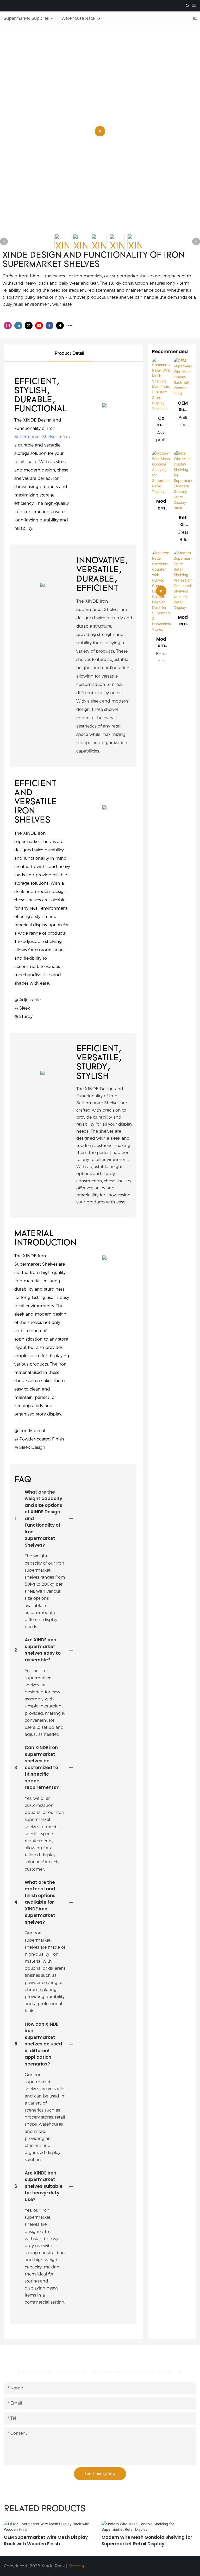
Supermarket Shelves (36, 437)
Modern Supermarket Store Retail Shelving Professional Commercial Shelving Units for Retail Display (183, 621)
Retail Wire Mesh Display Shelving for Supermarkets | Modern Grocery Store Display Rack (183, 521)
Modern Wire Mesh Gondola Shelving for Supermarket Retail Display (161, 505)
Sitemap (77, 2566)
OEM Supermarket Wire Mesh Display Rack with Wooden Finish (183, 407)
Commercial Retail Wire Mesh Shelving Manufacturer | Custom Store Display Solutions (161, 422)
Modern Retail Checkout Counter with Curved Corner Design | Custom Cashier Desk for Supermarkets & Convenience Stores (161, 643)
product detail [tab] (69, 353)
